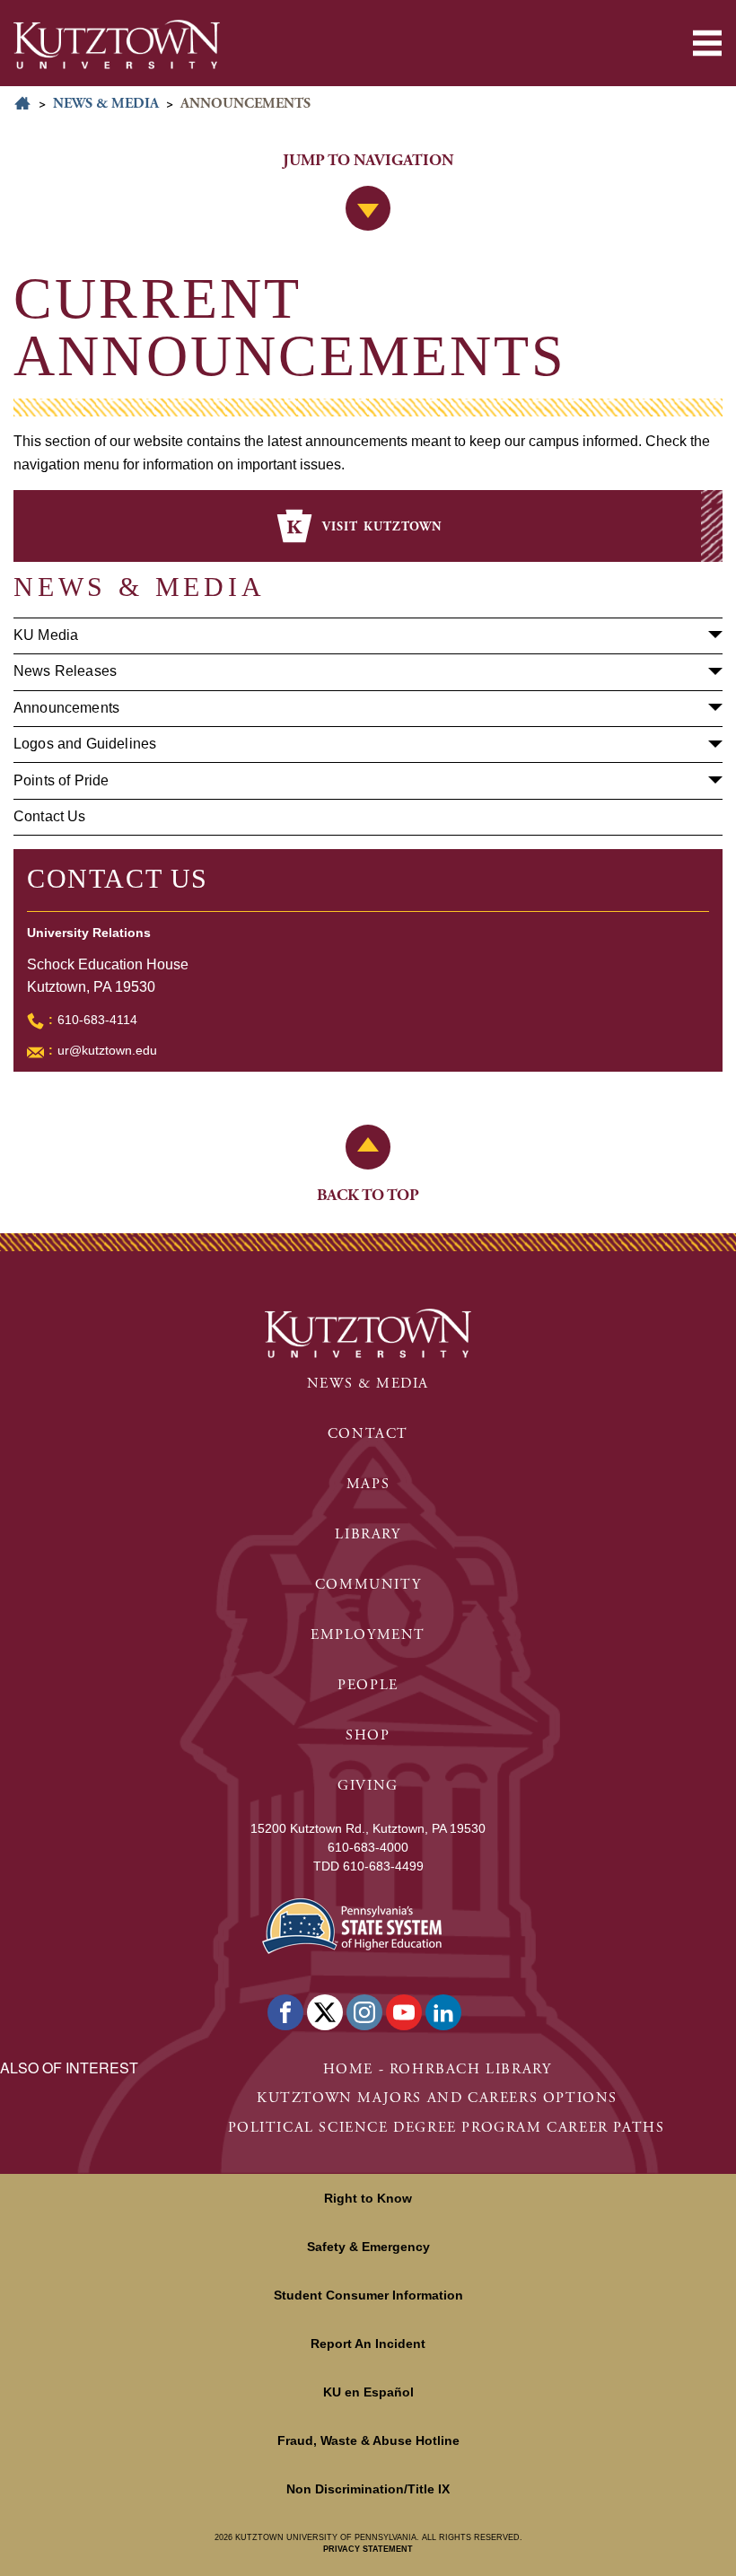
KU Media (46, 635)
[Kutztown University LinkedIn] (443, 2012)
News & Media (106, 104)
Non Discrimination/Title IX (368, 2489)
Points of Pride (61, 780)
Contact (368, 1434)
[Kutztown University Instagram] (364, 2012)
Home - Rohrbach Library (438, 2069)
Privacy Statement (368, 2549)
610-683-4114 (97, 1020)
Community (368, 1585)
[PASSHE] (352, 1924)
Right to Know (368, 2198)
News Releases (65, 671)
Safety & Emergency (368, 2247)
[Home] (117, 44)
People (368, 1685)
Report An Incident (368, 2344)
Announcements (66, 708)
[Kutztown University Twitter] (325, 2012)
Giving (368, 1786)
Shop (368, 1735)
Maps (368, 1484)
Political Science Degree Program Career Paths (447, 2128)
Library (368, 1534)
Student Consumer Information (368, 2295)
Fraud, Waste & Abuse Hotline (368, 2440)
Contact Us (50, 816)
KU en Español (368, 2392)
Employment (368, 1635)
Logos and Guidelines (85, 744)
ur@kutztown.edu (107, 1050)
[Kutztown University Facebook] (285, 2012)
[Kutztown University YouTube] (404, 2012)
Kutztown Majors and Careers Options (437, 2098)
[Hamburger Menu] (707, 43)
